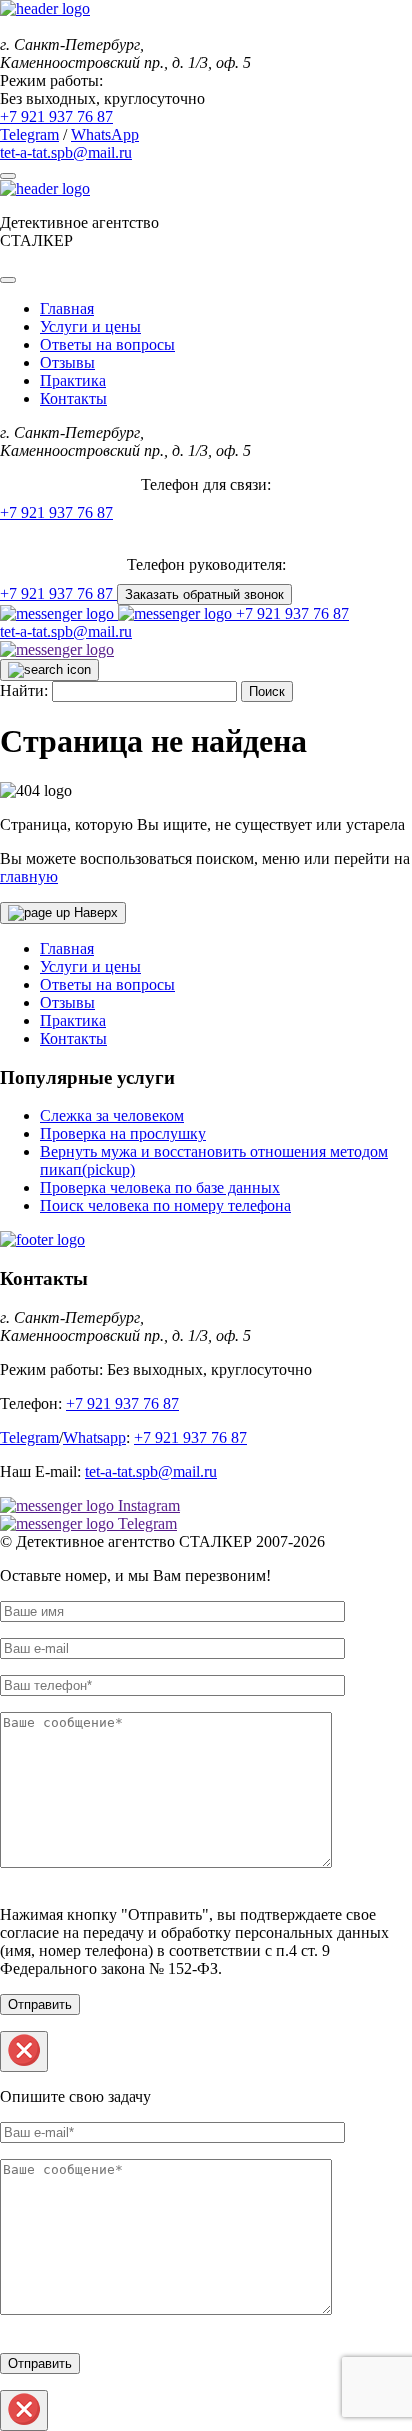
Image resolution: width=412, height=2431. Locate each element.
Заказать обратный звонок (204, 594)
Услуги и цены (90, 326)
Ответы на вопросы (107, 344)
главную (29, 876)
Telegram (29, 134)
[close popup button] (24, 2051)
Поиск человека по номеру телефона (165, 1205)
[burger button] (8, 176)
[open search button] (49, 670)
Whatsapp (94, 1437)
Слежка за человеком (112, 1115)
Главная (67, 308)
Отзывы (67, 362)
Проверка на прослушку (123, 1133)
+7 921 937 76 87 (292, 613)
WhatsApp (105, 134)
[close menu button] (8, 280)
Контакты (73, 398)
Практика (73, 380)
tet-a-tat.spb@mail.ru (66, 152)
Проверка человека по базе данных (160, 1187)
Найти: (24, 690)
